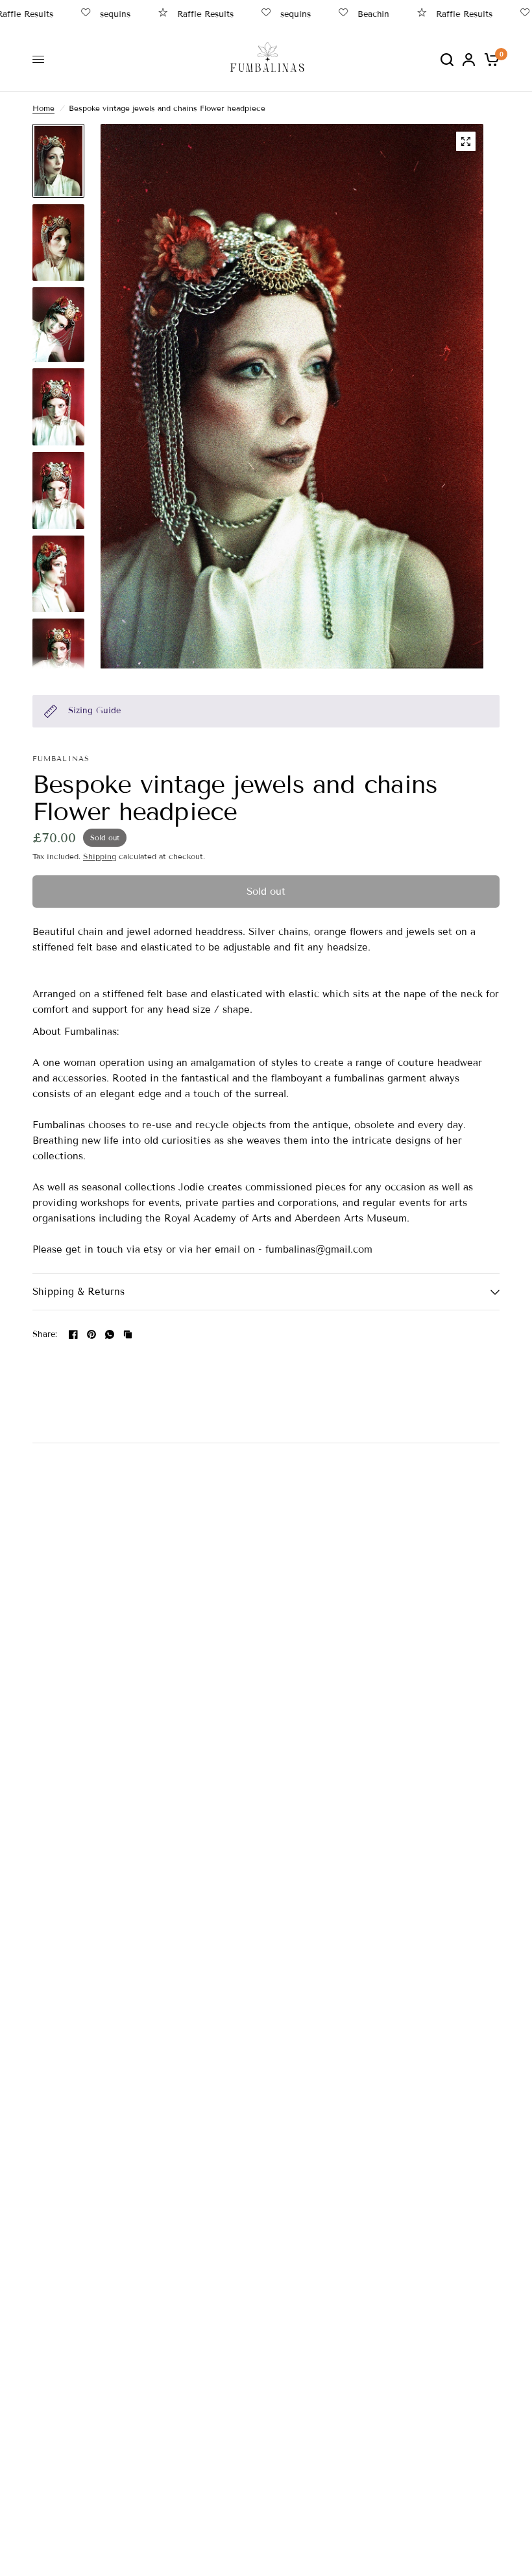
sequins (97, 14)
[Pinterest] (91, 1334)
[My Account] (469, 59)
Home (43, 108)
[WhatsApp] (110, 1334)
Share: (45, 1335)
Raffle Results (187, 14)
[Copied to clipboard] (128, 1334)
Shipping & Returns (79, 1292)
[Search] (447, 59)
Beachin (355, 14)
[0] (490, 59)
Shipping (100, 856)
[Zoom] (466, 141)
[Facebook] (73, 1334)
